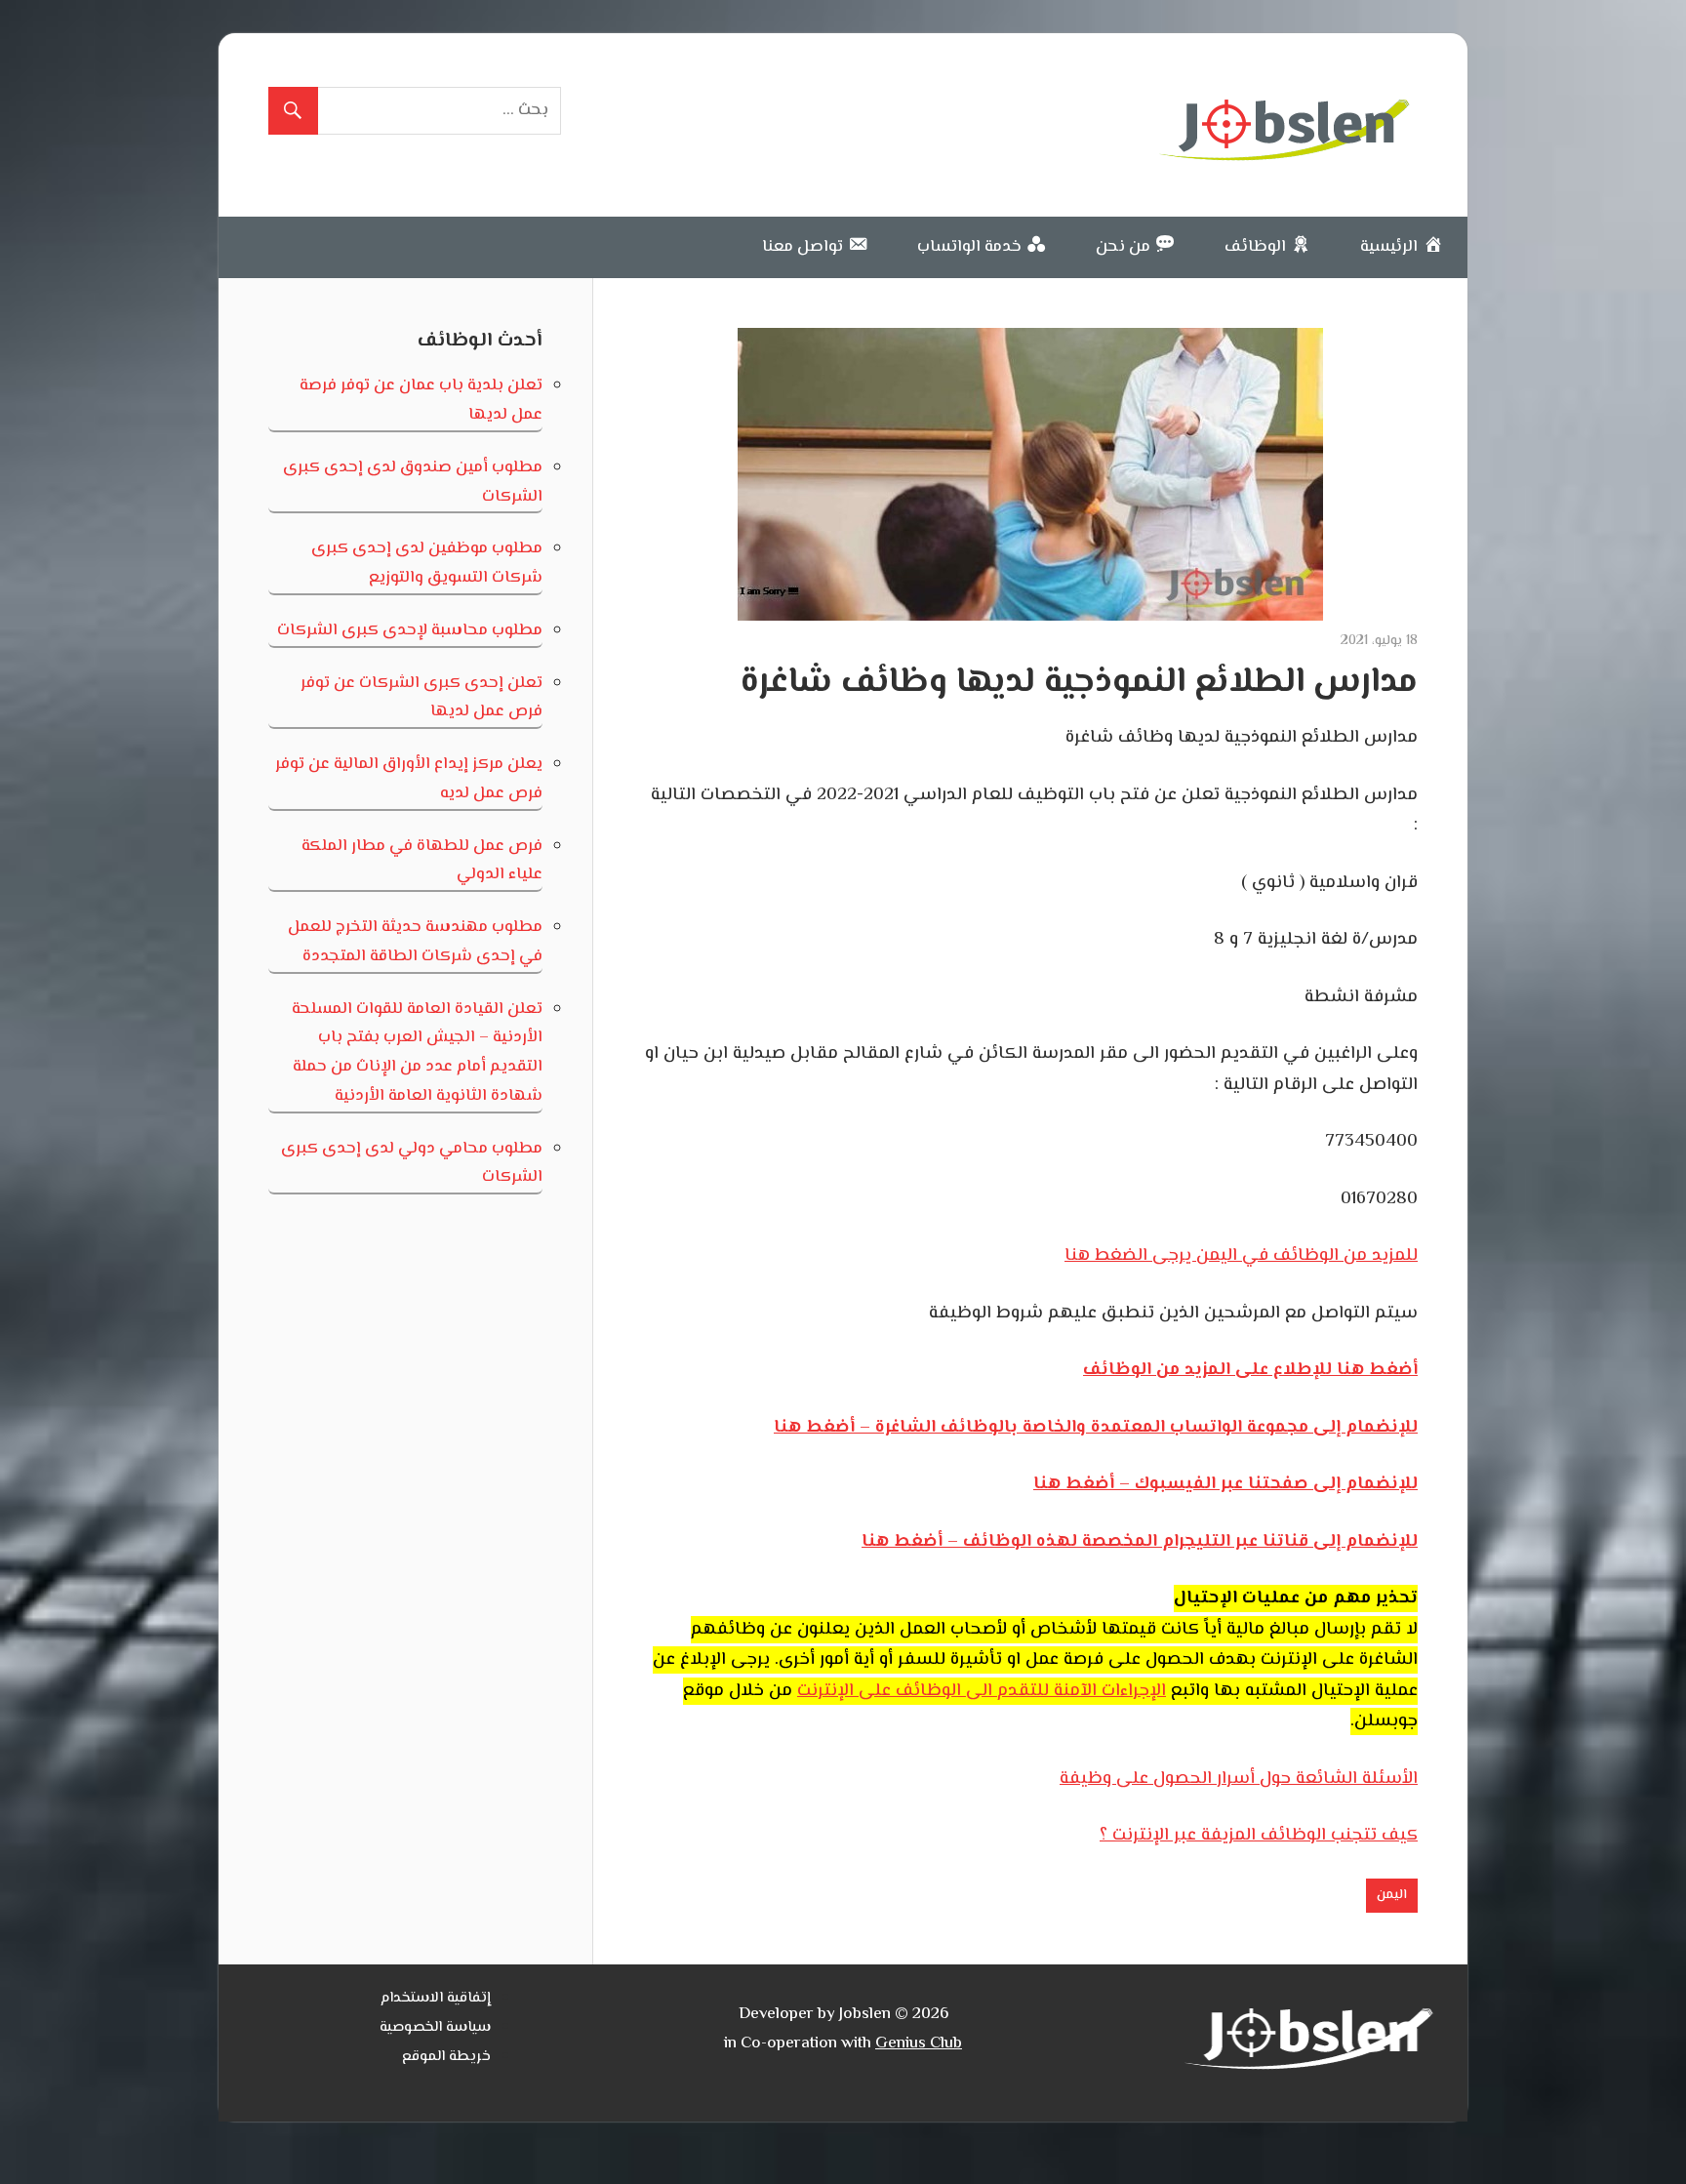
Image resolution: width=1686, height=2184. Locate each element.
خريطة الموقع (446, 2057)
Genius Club (919, 2043)
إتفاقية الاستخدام (436, 1998)
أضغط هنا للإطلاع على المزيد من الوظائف (1250, 1370)
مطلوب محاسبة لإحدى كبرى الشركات (410, 630)
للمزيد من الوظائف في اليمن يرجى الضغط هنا (1241, 1256)
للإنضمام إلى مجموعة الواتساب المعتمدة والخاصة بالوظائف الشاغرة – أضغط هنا (1096, 1428)
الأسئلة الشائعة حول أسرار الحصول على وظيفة (1239, 1779)
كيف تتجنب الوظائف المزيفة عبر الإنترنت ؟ (1259, 1836)
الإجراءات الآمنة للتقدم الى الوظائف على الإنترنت (982, 1691)
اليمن (1392, 1895)
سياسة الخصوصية (435, 2027)
